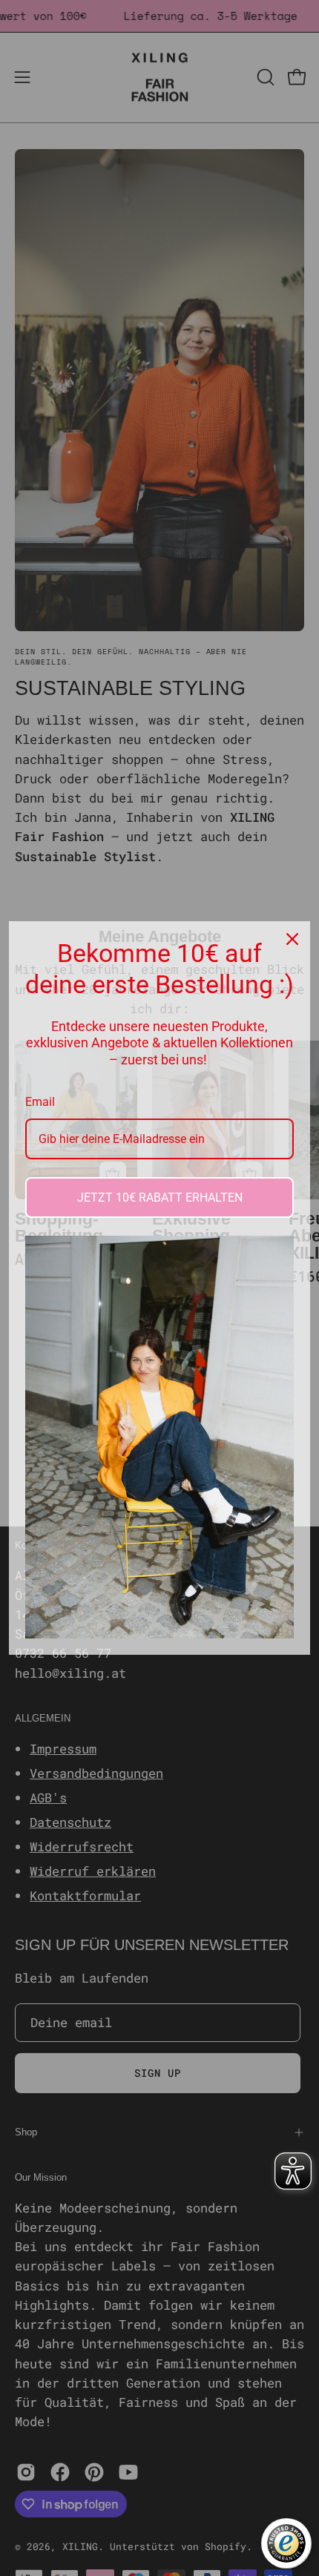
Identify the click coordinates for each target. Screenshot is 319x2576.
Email (40, 1102)
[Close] (292, 939)
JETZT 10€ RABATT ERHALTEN (160, 1198)
